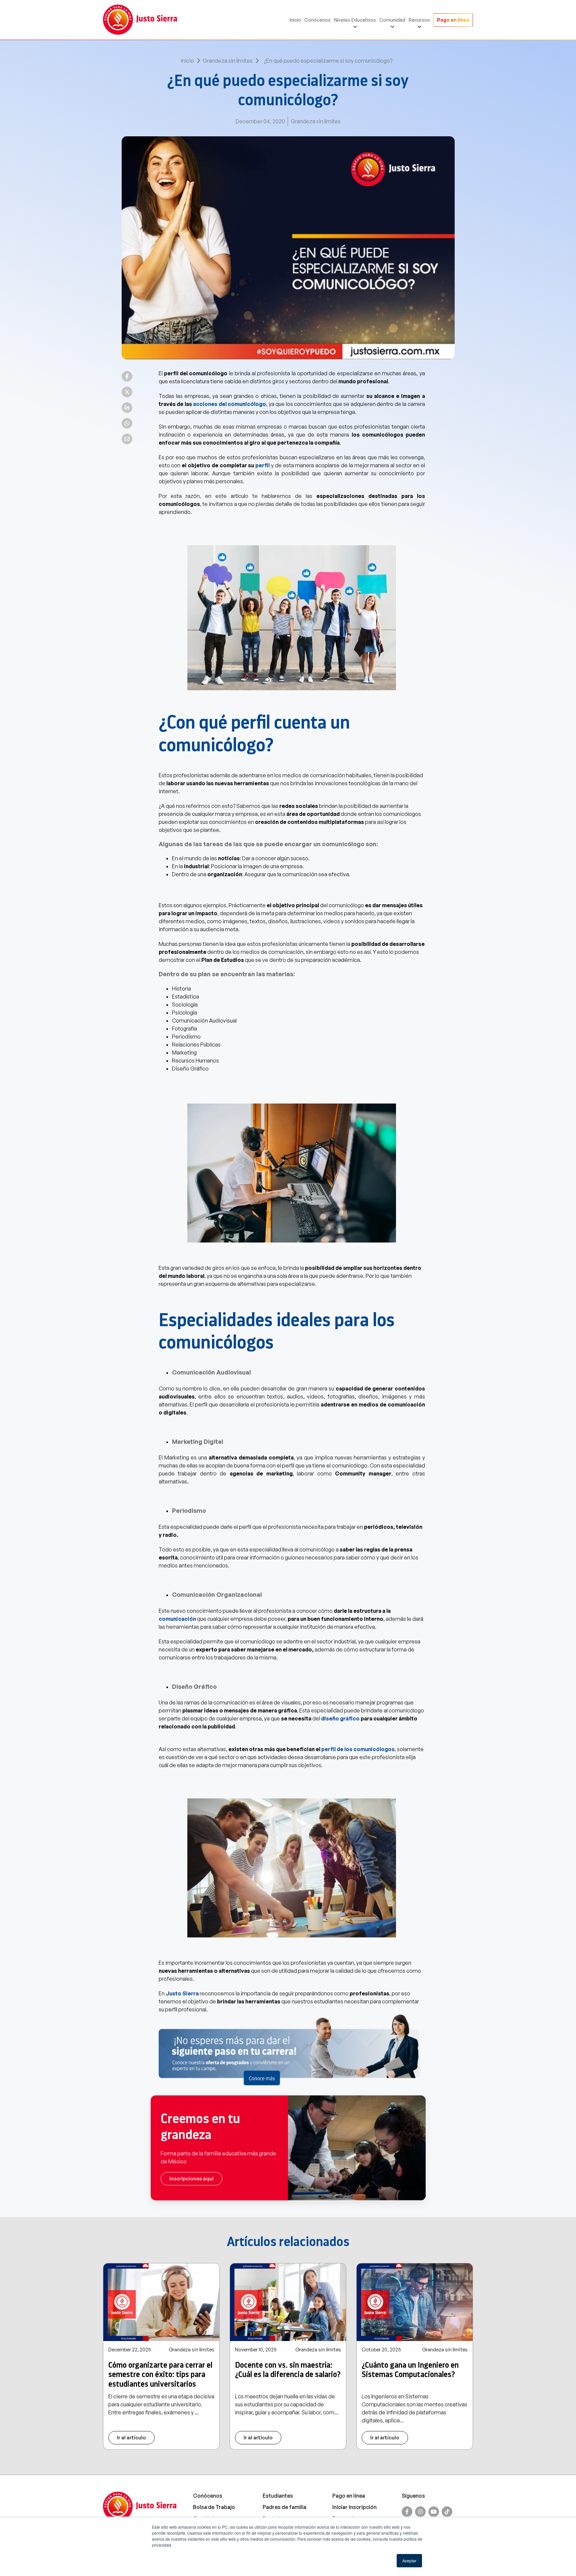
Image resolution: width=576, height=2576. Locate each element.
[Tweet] (127, 392)
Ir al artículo (131, 2438)
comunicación (177, 1619)
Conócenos (317, 20)
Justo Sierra (183, 1993)
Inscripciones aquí (191, 2179)
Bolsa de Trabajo (214, 2507)
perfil (262, 465)
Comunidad (392, 20)
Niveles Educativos (355, 20)
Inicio (295, 20)
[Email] (127, 439)
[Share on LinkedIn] (127, 408)
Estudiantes (278, 2496)
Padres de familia (284, 2507)
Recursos (419, 20)
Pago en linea (349, 2496)
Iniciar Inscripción (354, 2507)
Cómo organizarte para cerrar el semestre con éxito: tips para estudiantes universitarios (160, 2375)
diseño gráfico (340, 1718)
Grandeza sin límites (228, 61)
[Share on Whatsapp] (127, 423)
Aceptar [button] (409, 2561)
